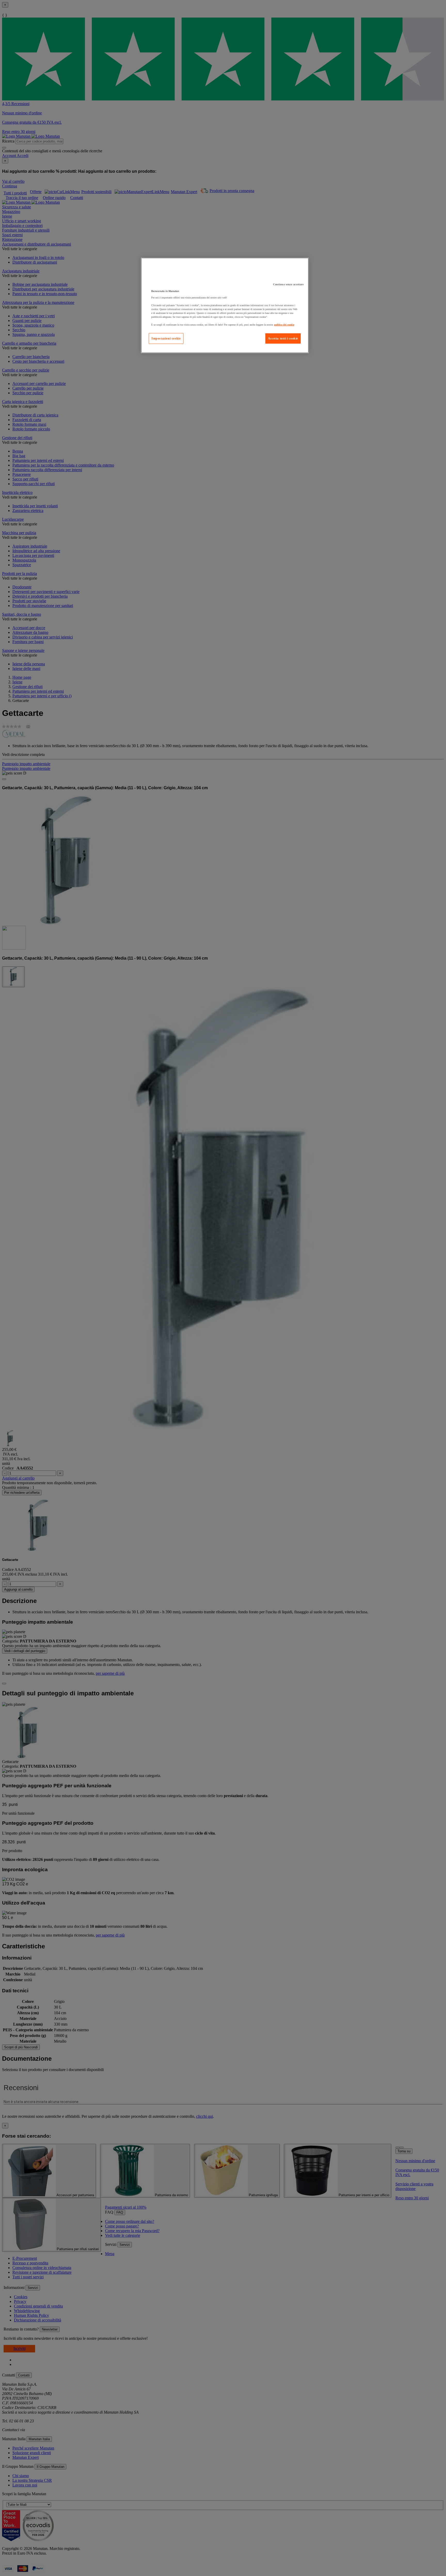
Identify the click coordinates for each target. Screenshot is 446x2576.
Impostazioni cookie (166, 338)
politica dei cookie (284, 325)
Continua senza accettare (288, 284)
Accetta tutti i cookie (283, 338)
